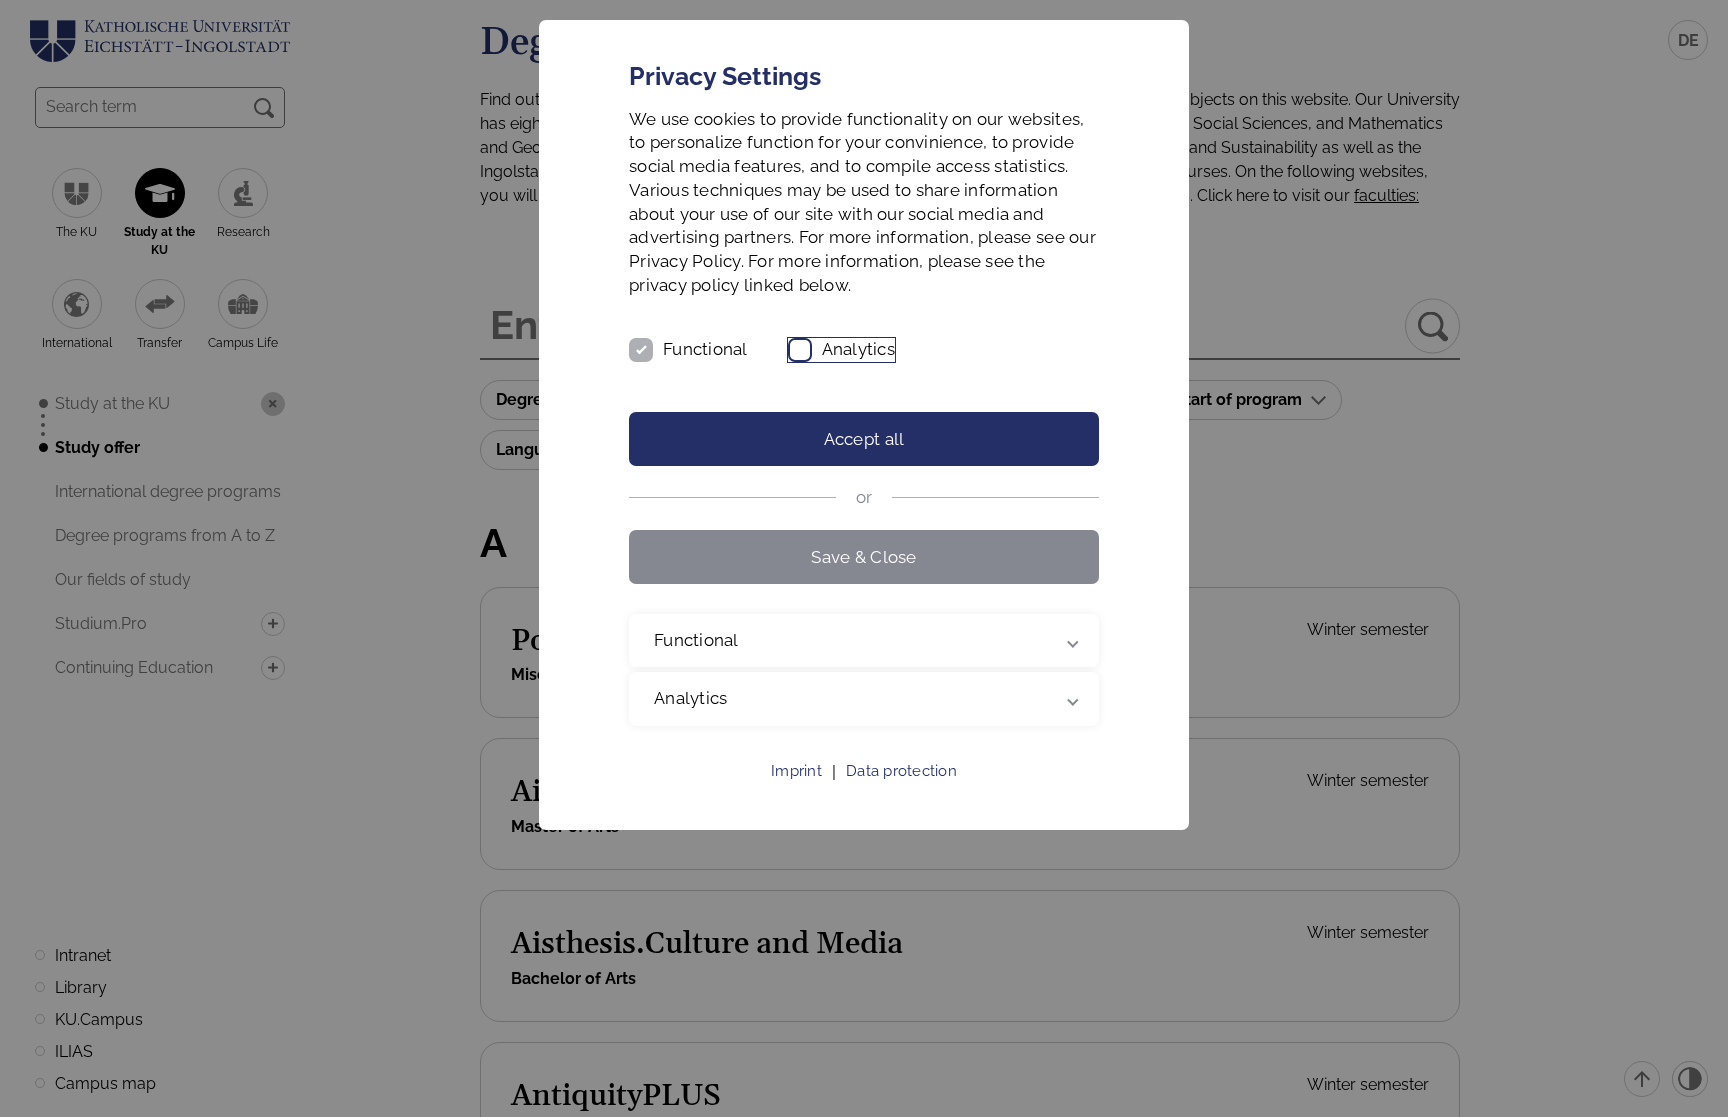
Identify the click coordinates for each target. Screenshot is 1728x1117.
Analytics (858, 349)
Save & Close (863, 557)
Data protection (901, 771)
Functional (705, 349)
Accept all (864, 439)
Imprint (796, 771)
